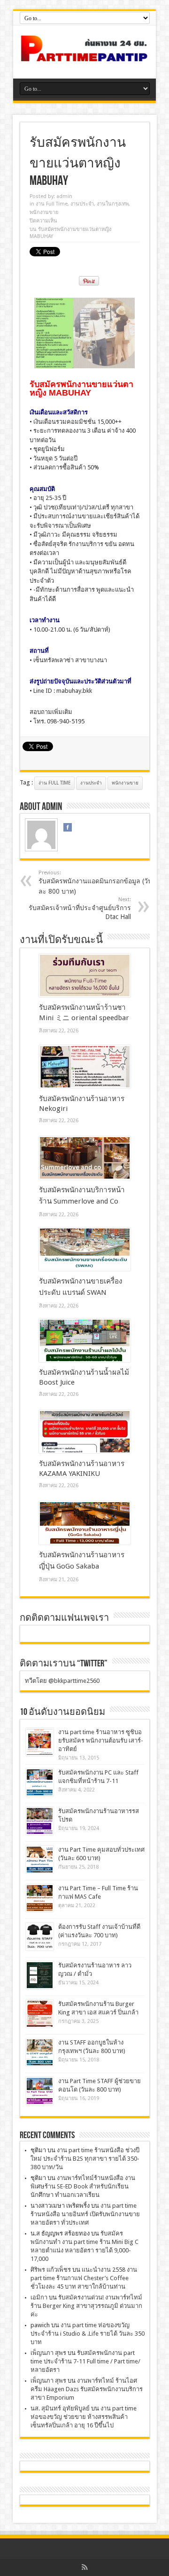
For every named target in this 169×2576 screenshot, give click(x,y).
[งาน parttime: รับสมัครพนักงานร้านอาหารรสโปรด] (40, 1821)
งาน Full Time (52, 204)
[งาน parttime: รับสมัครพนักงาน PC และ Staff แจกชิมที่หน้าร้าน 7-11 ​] (40, 1782)
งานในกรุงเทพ (113, 204)
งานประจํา (82, 204)
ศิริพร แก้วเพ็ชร (51, 2270)
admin (64, 196)
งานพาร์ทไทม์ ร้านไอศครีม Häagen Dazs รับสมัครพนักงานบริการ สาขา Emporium (87, 2389)
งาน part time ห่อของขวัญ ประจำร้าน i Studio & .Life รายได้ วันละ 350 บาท (88, 2334)
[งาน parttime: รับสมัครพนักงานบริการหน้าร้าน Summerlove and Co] (85, 1158)
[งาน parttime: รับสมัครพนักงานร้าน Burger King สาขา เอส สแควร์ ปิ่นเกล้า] (40, 2014)
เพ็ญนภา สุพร (48, 2353)
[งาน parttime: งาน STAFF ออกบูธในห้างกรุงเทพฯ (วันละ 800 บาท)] (40, 2052)
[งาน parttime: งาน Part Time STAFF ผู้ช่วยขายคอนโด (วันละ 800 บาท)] (40, 2091)
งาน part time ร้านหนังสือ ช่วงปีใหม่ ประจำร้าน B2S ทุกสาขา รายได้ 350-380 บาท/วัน (85, 2159)
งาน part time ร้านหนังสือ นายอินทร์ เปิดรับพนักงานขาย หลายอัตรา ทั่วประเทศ (85, 2214)
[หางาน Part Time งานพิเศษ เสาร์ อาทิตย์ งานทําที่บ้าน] (84, 55)
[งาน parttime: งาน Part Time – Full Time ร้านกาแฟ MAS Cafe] (40, 1898)
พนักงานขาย (44, 212)
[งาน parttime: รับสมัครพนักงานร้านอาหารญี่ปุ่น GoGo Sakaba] (85, 1523)
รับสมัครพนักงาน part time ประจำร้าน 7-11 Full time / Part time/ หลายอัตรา (85, 2361)
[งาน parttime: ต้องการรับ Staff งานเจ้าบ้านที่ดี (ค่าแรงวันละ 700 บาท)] (40, 1937)
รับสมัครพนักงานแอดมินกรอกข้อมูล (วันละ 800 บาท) (96, 882)
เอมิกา (39, 2297)
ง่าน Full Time (54, 783)
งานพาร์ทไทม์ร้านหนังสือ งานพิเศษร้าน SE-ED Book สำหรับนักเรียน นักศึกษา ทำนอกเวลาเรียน (83, 2186)
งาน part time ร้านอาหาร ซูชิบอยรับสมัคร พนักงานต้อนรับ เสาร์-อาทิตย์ (101, 1740)
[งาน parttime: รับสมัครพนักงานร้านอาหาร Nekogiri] (85, 1067)
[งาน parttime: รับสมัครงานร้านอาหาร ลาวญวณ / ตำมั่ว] (40, 1975)
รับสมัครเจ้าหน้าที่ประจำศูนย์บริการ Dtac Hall (80, 908)
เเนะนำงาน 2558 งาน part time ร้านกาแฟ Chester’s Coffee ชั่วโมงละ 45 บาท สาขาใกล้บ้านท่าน (84, 2278)
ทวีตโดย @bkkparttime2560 (62, 1681)
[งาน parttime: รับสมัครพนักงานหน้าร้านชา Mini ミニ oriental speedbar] (85, 975)
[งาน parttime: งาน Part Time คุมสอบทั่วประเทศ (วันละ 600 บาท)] (40, 1859)
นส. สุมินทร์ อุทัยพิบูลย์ (60, 2408)
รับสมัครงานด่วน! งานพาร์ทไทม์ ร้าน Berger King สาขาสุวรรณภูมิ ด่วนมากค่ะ (86, 2306)
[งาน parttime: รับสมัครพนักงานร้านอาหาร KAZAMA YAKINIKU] (85, 1432)
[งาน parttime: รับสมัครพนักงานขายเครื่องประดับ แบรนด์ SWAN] (85, 1249)
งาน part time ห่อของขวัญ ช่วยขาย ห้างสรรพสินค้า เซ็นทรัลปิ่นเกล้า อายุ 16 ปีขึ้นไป (84, 2417)
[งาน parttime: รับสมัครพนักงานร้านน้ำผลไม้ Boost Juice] (85, 1340)
